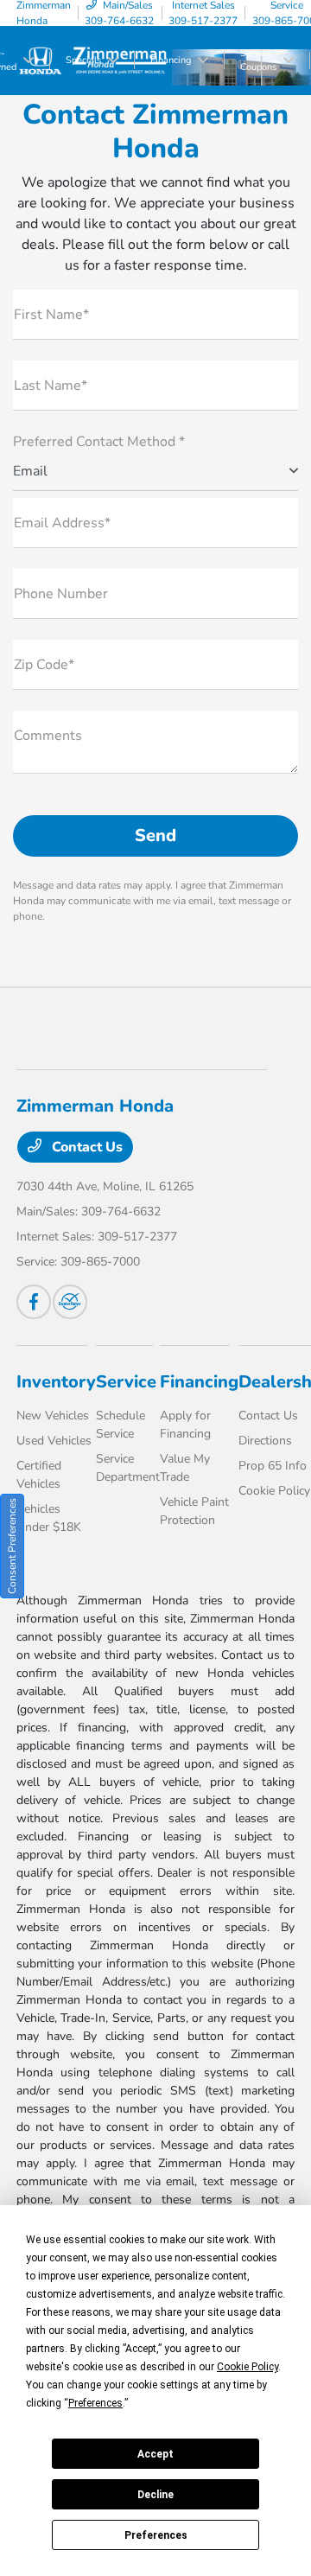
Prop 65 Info (273, 1466)
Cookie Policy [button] (248, 2367)
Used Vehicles (54, 1441)
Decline (155, 2495)
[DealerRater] (70, 1302)
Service (126, 1382)
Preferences (156, 2535)
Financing (199, 1382)
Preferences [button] (95, 2403)
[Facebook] (34, 1302)
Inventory (56, 1382)
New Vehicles (53, 1416)
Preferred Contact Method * (99, 442)
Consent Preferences (12, 1546)
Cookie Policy (274, 1491)
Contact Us (86, 1147)
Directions (265, 1441)
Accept (155, 2454)
